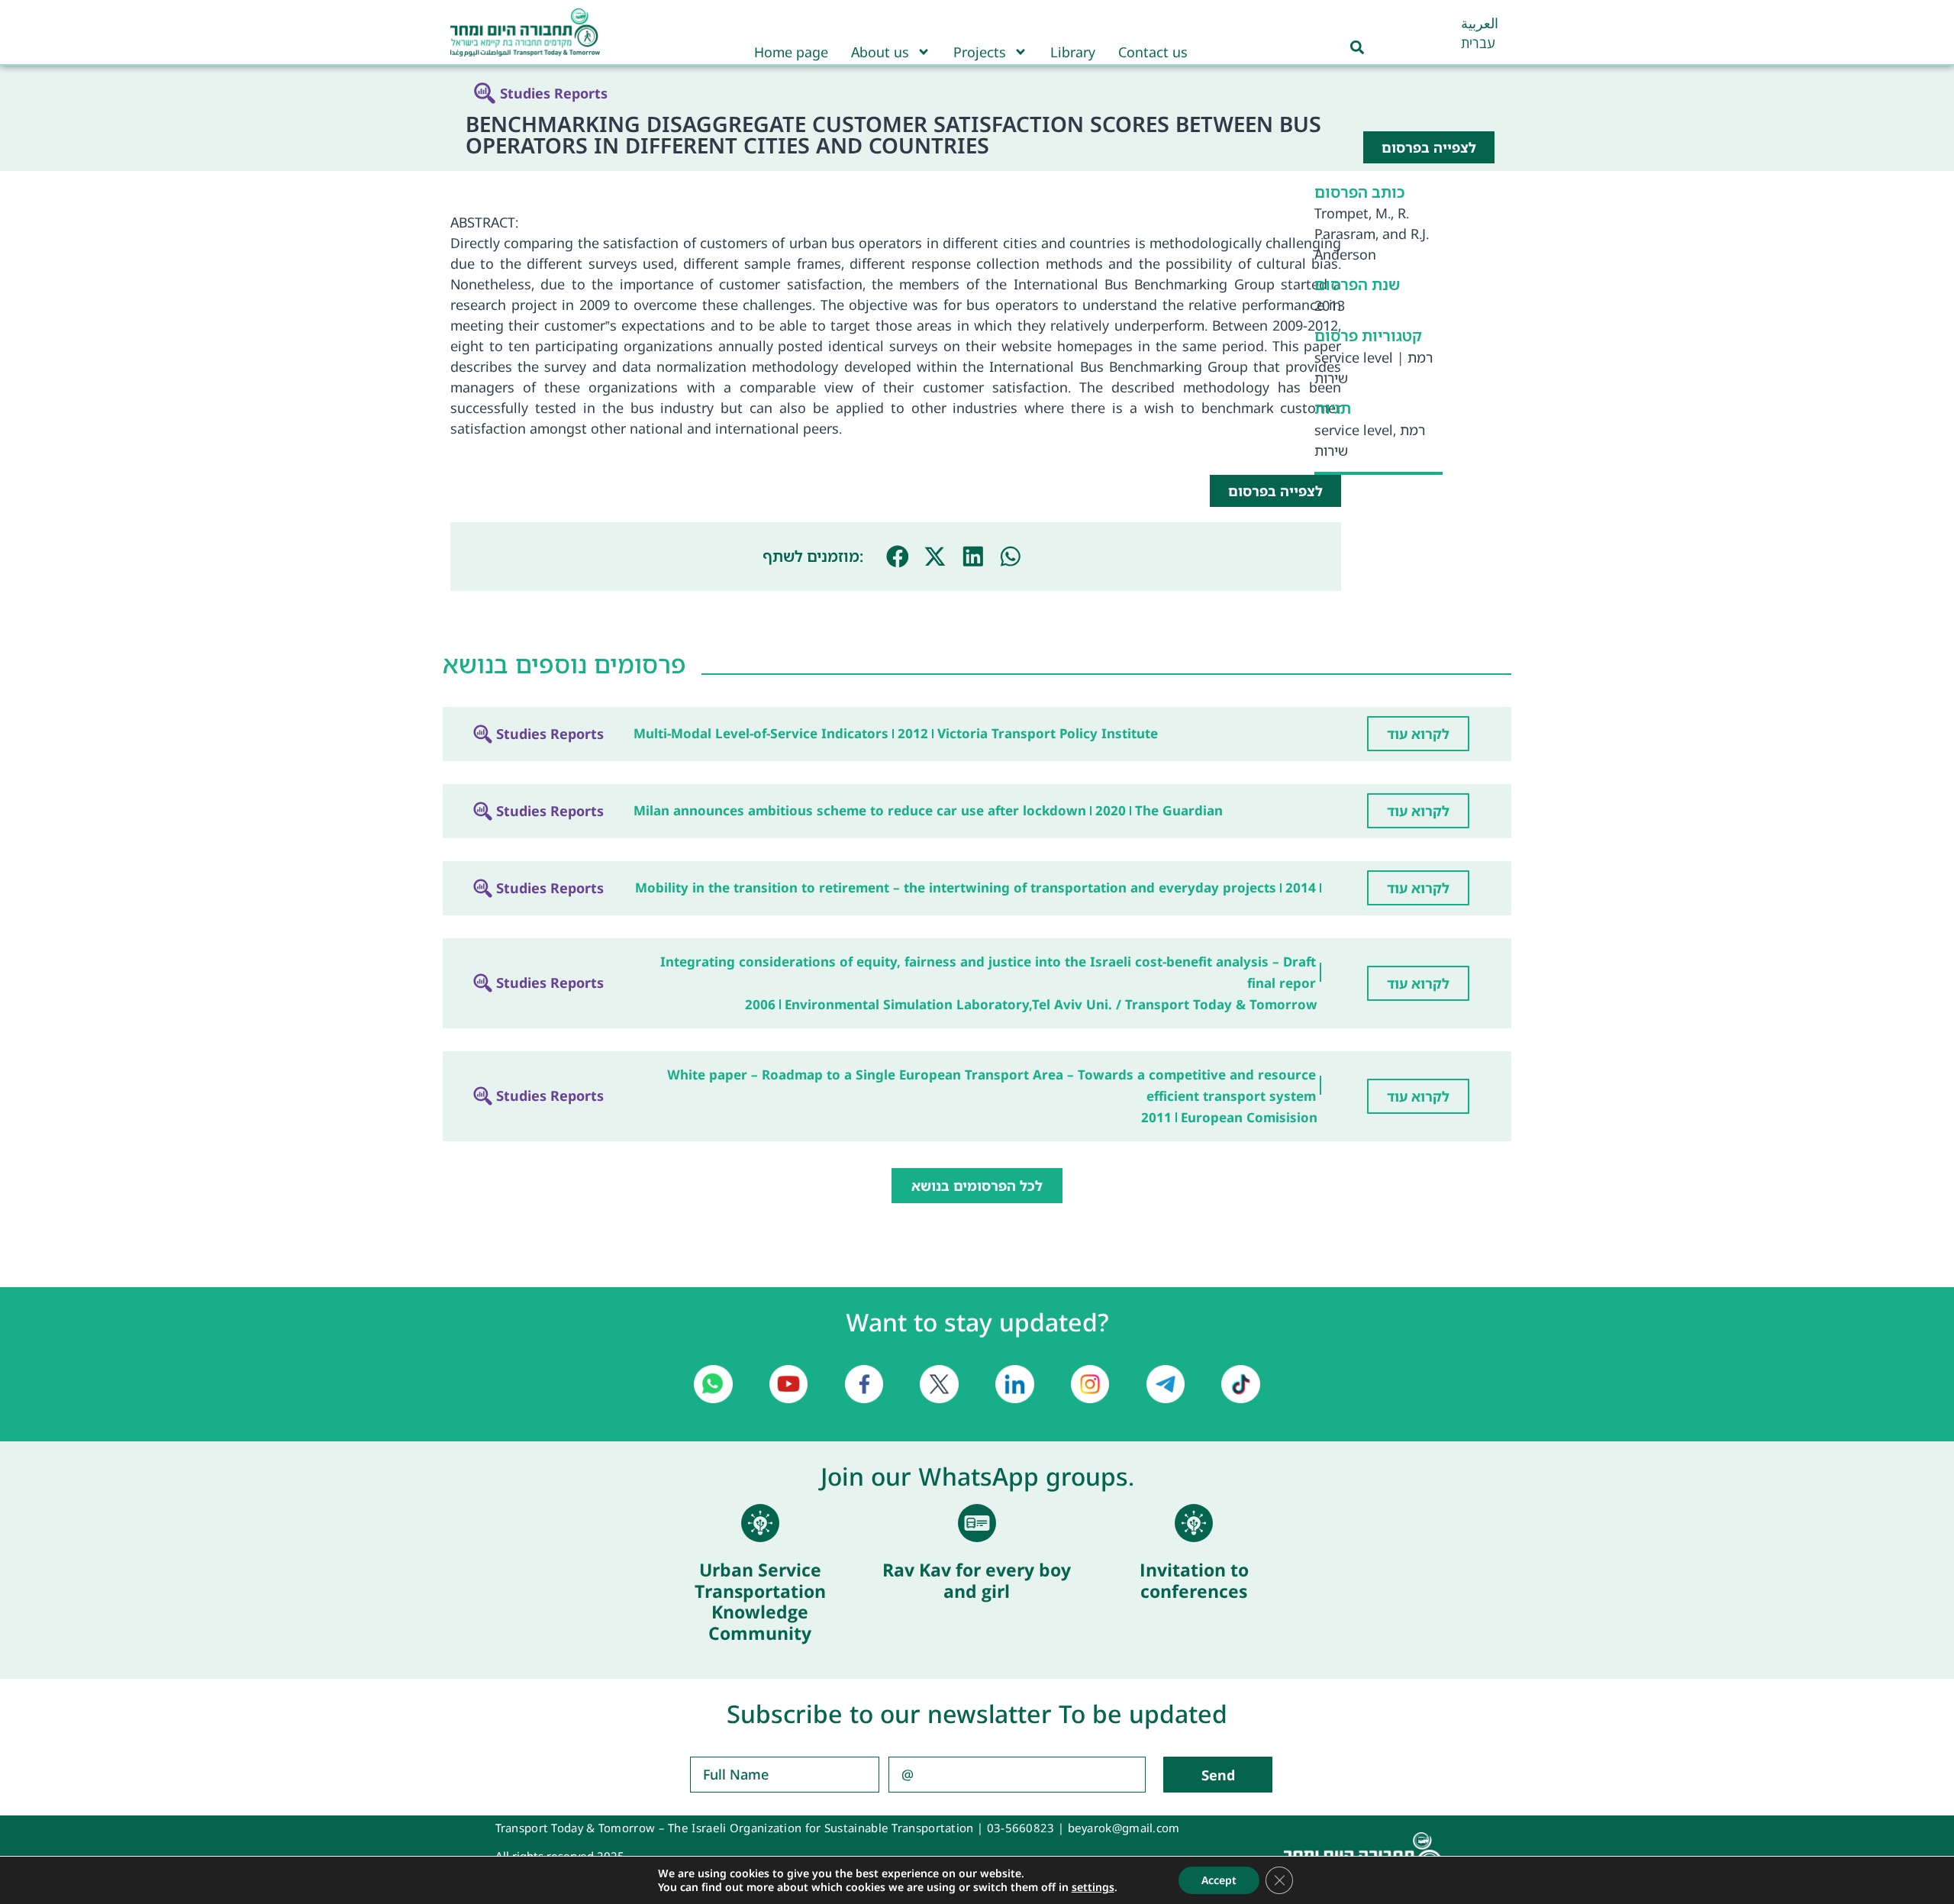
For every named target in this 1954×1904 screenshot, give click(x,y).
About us (880, 52)
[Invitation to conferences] (1194, 1523)
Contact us (1153, 52)
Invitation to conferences (1194, 1580)
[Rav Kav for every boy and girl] (977, 1523)
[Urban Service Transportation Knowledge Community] (760, 1523)
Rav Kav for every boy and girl (977, 1580)
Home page (791, 52)
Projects (980, 52)
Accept (1219, 1880)
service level (1354, 357)
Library (1073, 52)
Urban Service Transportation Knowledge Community (760, 1601)
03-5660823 (1021, 1828)
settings (1093, 1887)
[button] (898, 557)
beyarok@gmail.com (1124, 1828)
